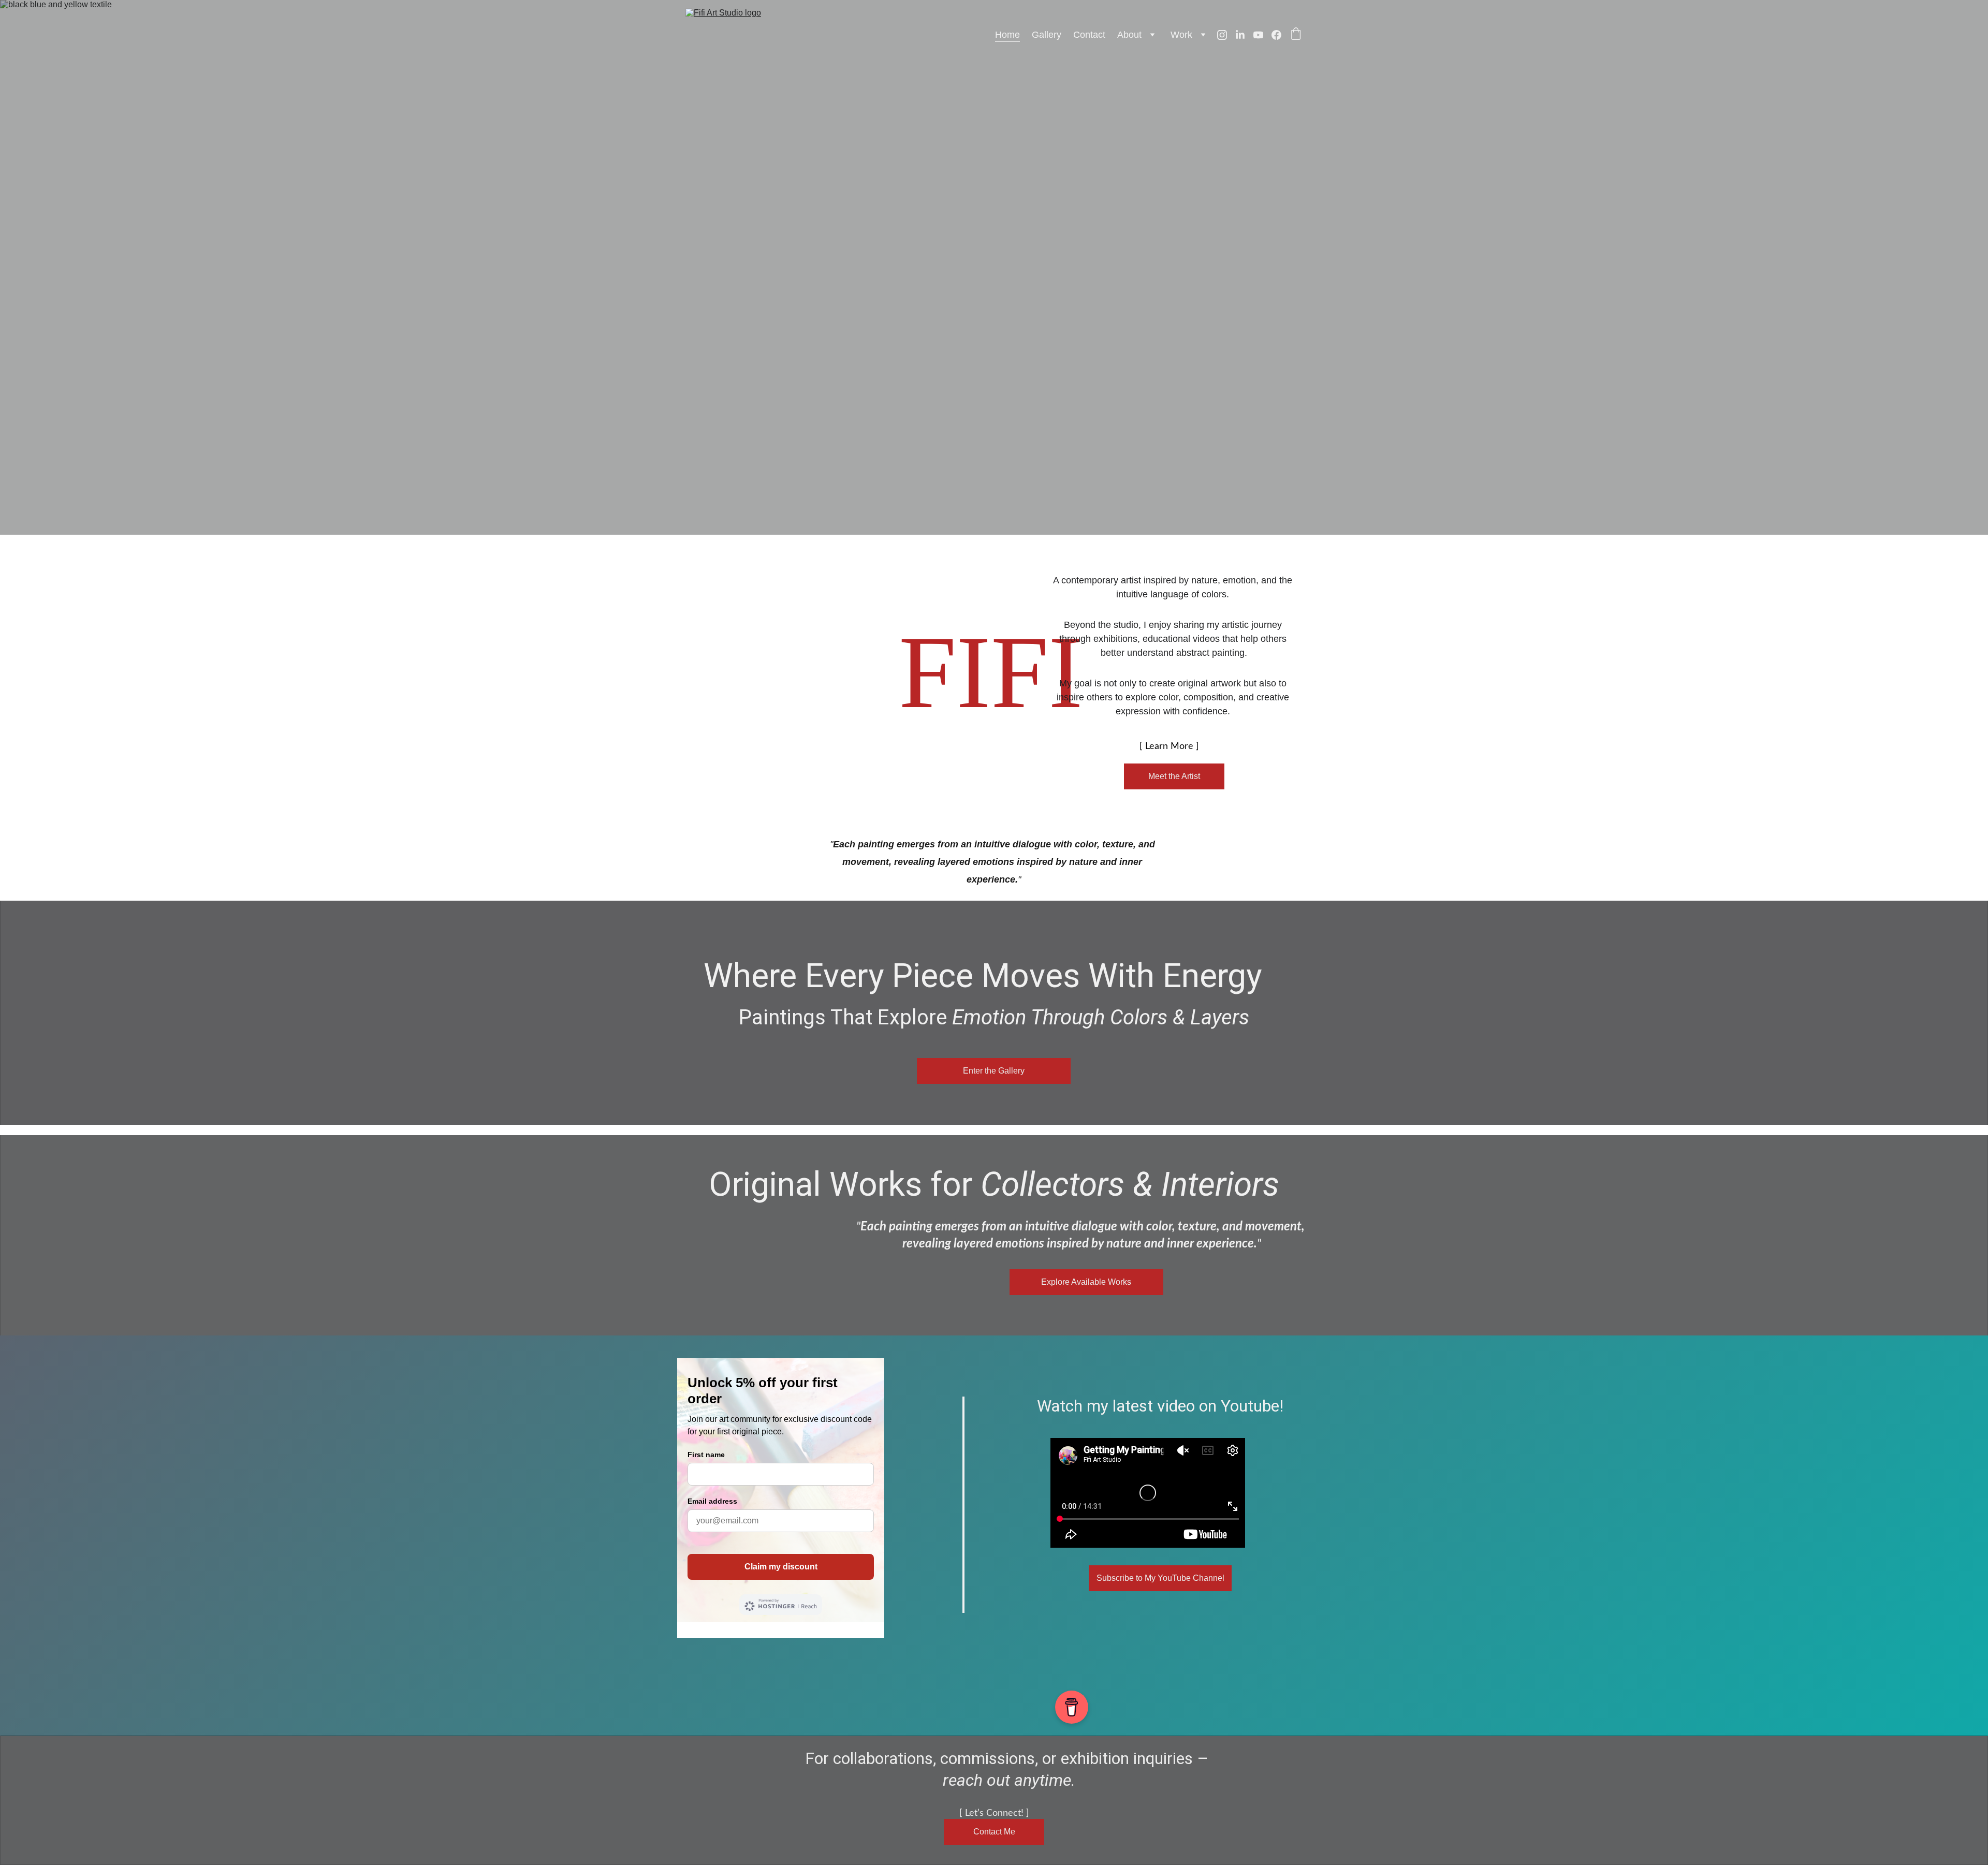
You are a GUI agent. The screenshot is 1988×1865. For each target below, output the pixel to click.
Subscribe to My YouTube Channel (1160, 1578)
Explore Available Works (1086, 1282)
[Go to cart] (1296, 35)
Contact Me (994, 1832)
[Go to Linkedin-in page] (1244, 35)
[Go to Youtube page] (1262, 35)
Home (1007, 35)
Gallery (1047, 35)
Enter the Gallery (994, 1071)
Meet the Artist (1174, 776)
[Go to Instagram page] (1226, 35)
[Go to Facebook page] (1276, 35)
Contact (1089, 35)
